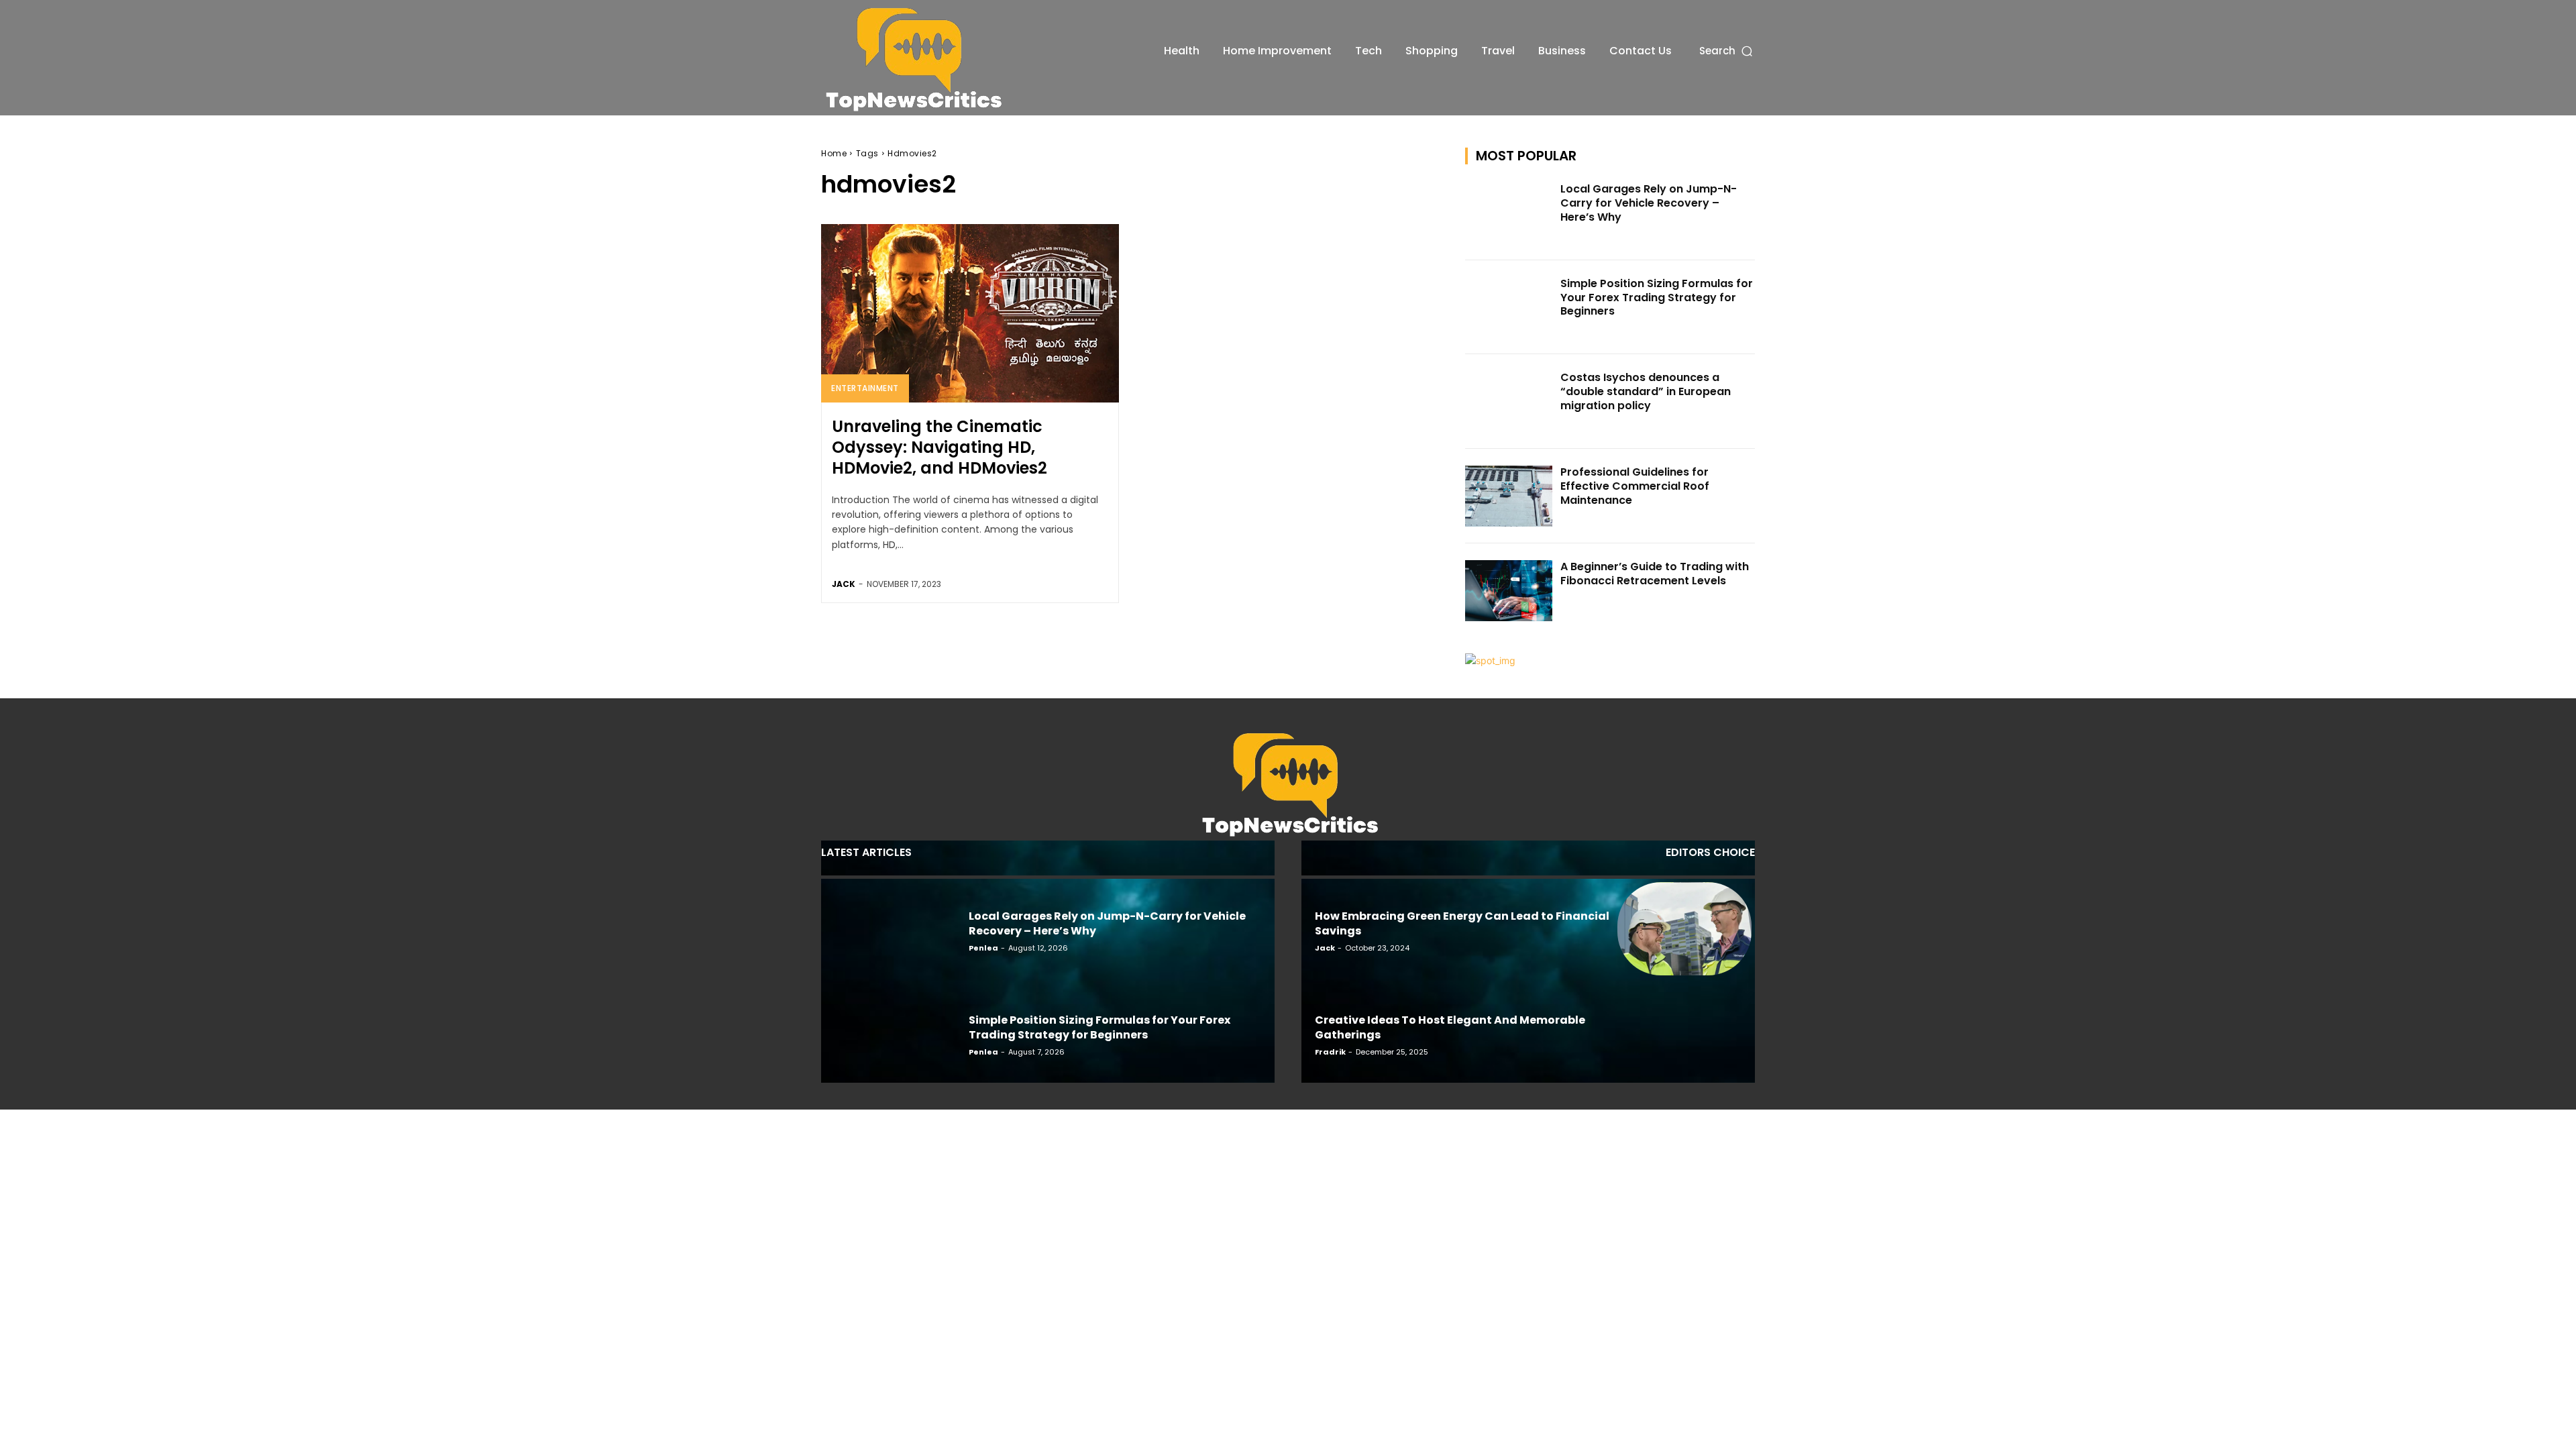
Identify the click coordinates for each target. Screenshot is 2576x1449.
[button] (1727, 51)
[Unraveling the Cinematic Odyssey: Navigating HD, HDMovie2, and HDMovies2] (970, 313)
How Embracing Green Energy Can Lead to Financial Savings (1462, 923)
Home (834, 153)
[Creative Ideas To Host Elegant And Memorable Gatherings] (1684, 1032)
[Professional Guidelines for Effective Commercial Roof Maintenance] (1509, 496)
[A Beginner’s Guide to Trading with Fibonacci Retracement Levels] (1509, 591)
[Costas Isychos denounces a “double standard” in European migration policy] (1509, 401)
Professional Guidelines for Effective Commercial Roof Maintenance (1635, 486)
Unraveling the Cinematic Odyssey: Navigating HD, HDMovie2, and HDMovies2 (940, 447)
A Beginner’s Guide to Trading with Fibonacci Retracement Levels (1655, 574)
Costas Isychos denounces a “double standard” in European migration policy (1646, 391)
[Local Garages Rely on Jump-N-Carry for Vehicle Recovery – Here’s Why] (1509, 213)
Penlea (983, 948)
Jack (844, 584)
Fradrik (1330, 1052)
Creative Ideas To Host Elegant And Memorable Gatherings (1450, 1027)
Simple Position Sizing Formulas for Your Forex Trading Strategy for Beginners (1657, 298)
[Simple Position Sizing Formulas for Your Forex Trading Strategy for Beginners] (1509, 308)
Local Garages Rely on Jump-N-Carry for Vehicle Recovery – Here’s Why (1649, 203)
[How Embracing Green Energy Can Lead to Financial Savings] (1684, 929)
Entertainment (865, 388)
